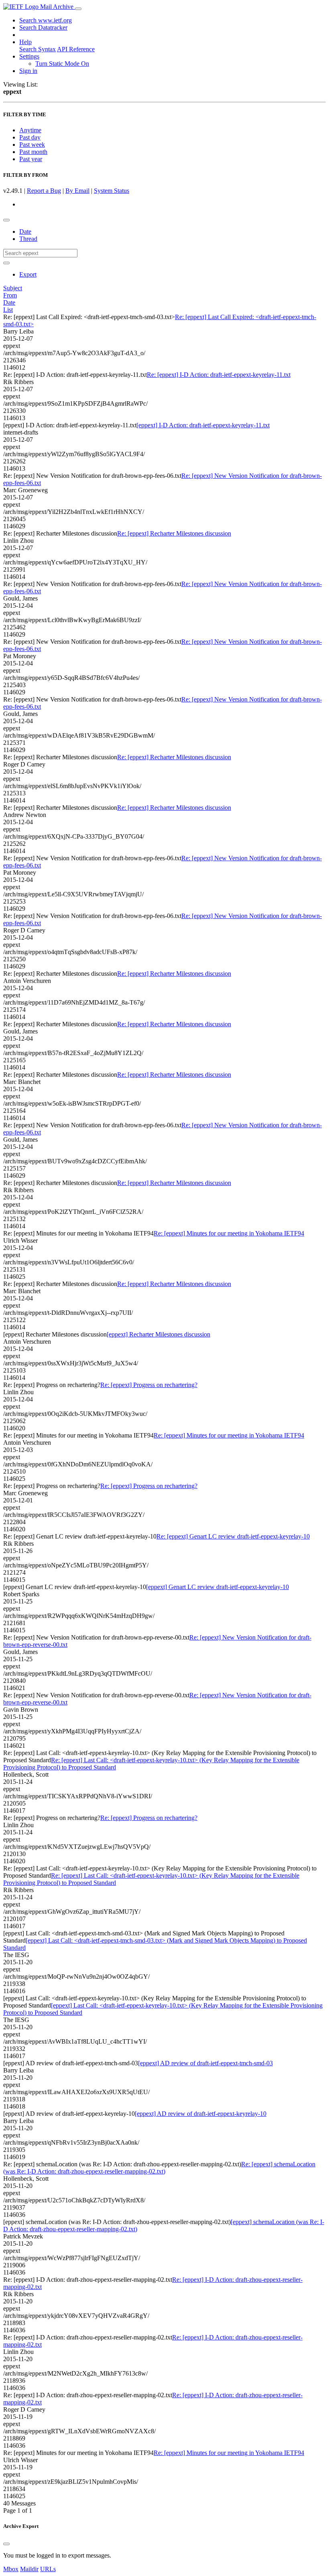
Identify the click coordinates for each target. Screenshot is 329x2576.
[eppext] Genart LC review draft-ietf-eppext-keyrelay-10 (217, 1587)
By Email (77, 191)
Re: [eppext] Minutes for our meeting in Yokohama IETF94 (229, 1233)
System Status (112, 191)
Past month (33, 152)
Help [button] (25, 42)
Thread (28, 239)
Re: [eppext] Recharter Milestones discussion (174, 533)
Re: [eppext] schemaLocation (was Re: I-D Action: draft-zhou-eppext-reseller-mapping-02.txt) (159, 2168)
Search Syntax (38, 49)
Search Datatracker (43, 27)
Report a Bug (44, 191)
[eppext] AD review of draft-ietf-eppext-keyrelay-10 (201, 2114)
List (8, 310)
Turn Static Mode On (62, 64)
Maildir (29, 2569)
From (10, 295)
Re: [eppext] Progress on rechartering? (149, 1385)
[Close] (6, 2544)
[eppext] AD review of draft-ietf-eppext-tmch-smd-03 (205, 2063)
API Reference (76, 49)
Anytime (30, 130)
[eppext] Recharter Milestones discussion (158, 1334)
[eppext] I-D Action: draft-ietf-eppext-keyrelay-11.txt (203, 425)
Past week (32, 145)
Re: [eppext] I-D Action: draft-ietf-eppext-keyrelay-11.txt (219, 375)
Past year (31, 159)
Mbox (11, 2569)
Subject (13, 288)
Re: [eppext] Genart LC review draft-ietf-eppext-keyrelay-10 (233, 1536)
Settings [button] (29, 56)
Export (28, 274)
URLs (48, 2569)
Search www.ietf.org (46, 20)
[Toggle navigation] (78, 9)
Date (25, 232)
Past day (30, 137)
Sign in (28, 71)
